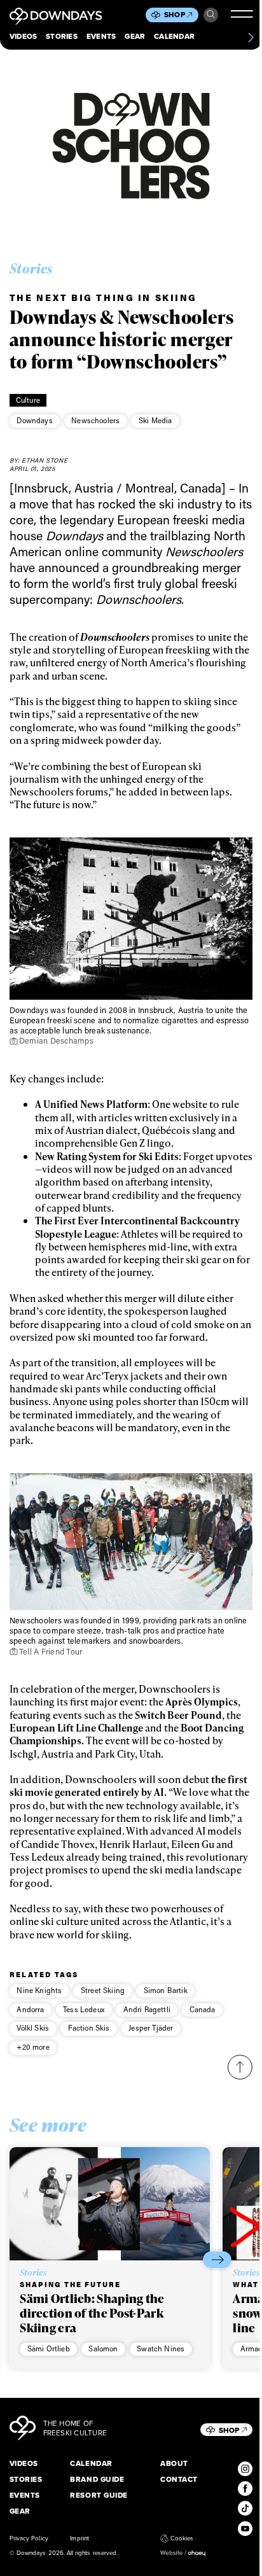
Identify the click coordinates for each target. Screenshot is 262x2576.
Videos (23, 37)
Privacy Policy (29, 2538)
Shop (175, 15)
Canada (203, 2009)
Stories (62, 37)
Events (101, 37)
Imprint (79, 2538)
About (174, 2464)
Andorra (30, 2009)
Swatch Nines (161, 2348)
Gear (135, 37)
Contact (179, 2480)
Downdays (34, 420)
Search (211, 15)
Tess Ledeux (84, 2009)
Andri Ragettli (147, 2009)
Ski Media (155, 420)
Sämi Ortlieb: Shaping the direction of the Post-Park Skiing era (92, 2313)
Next (217, 2259)
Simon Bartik (166, 1990)
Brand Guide (97, 2480)
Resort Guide (99, 2495)
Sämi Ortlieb (49, 2348)
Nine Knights (39, 1990)
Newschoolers (95, 420)
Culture (28, 400)
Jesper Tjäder (151, 2028)
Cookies (182, 2538)
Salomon (103, 2348)
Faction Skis (89, 2028)
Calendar (174, 37)
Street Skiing (103, 1990)
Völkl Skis (33, 2028)
